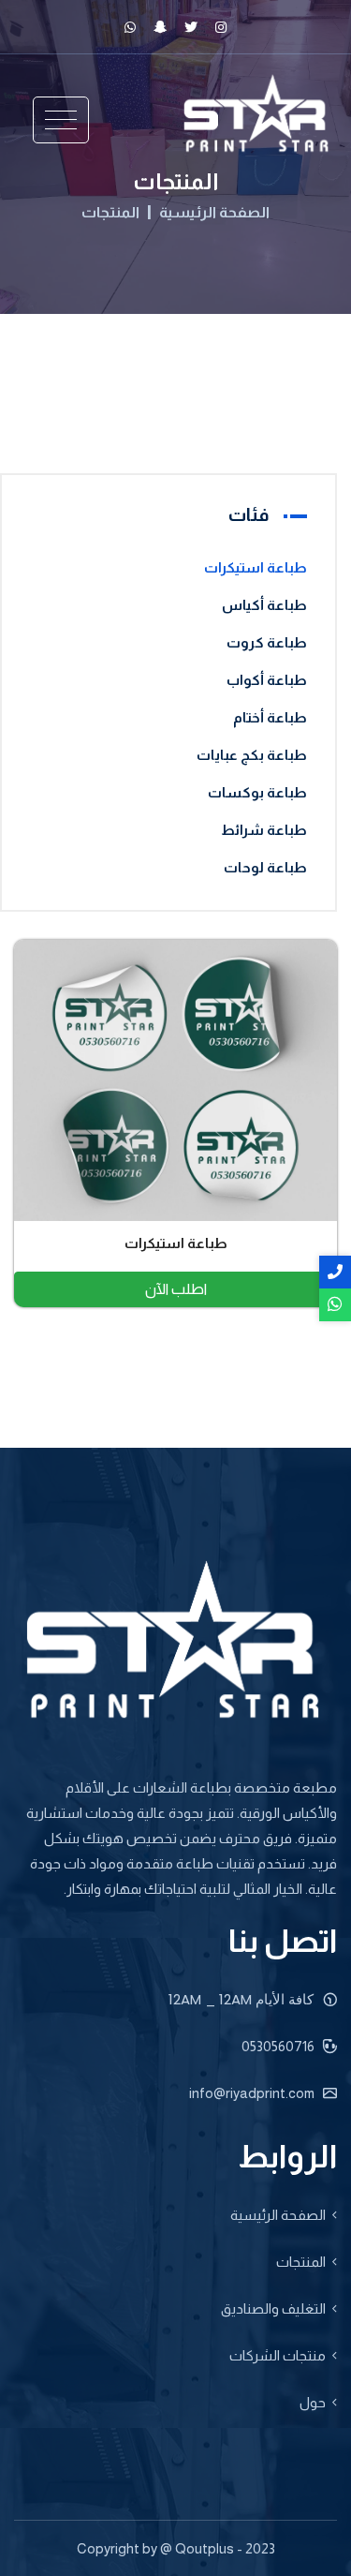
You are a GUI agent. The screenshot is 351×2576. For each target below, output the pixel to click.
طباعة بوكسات (257, 792)
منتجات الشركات (278, 2355)
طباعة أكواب (267, 680)
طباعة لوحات (265, 867)
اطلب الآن (176, 1289)
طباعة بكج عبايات (252, 755)
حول (313, 2402)
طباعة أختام (270, 717)
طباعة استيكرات (256, 567)
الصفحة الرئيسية (214, 213)
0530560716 (279, 2046)
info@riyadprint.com (253, 2093)
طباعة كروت (267, 642)
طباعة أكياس (264, 605)
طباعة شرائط (264, 830)
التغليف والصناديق (273, 2308)
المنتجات (110, 213)
